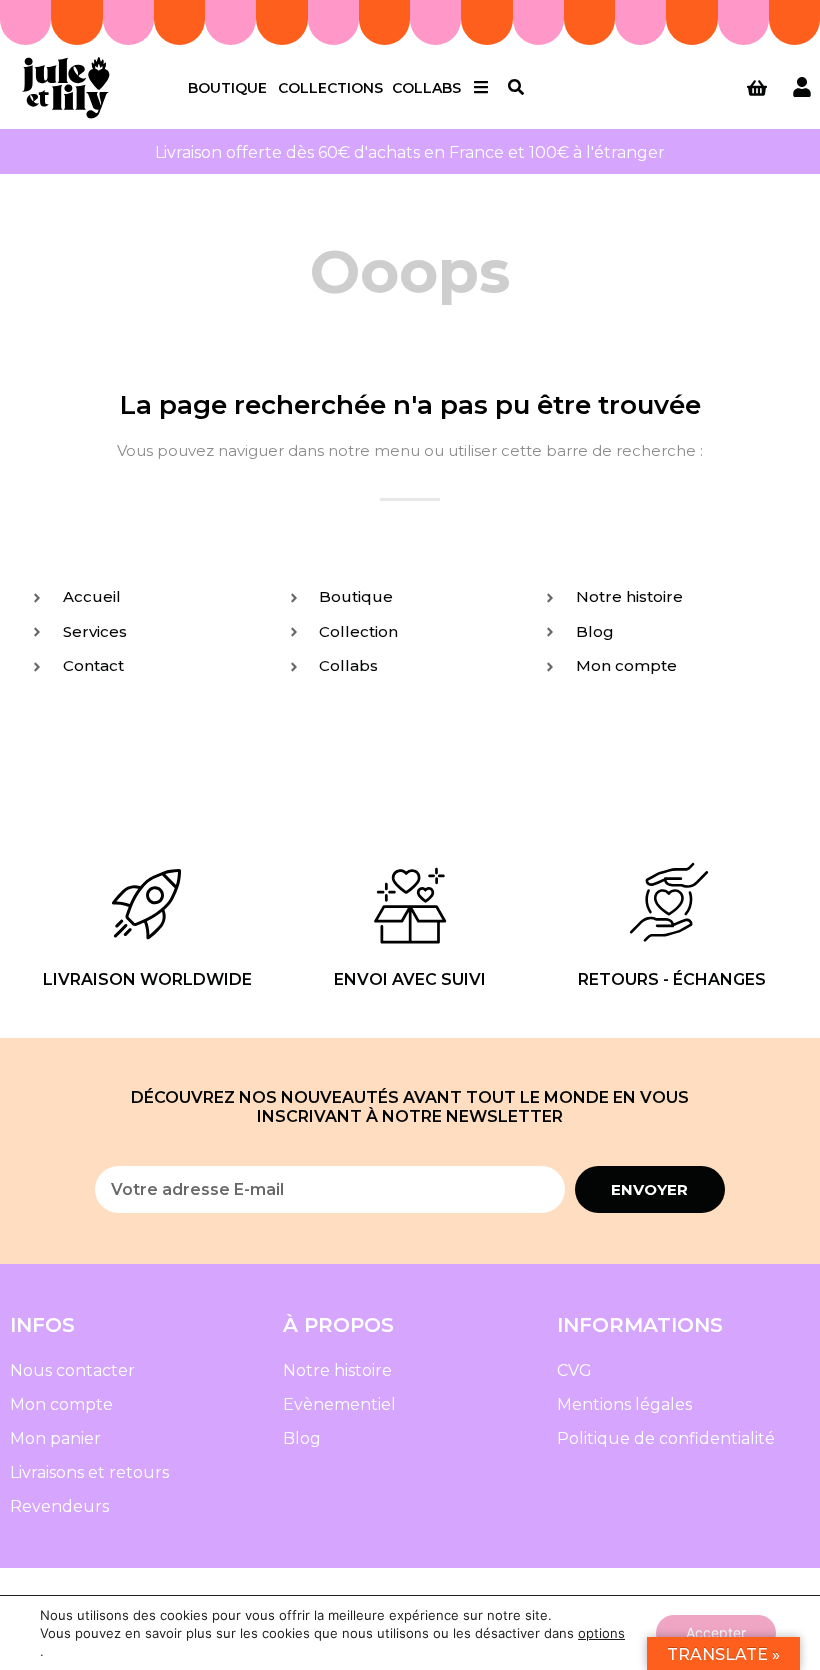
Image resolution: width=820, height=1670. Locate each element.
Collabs (426, 88)
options (601, 1633)
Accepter (716, 1632)
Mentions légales (624, 1404)
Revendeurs (59, 1506)
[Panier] (757, 88)
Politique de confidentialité (666, 1438)
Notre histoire (337, 1370)
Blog (302, 1438)
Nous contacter (72, 1370)
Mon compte (61, 1404)
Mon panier (55, 1438)
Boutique (227, 88)
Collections (330, 88)
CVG (574, 1370)
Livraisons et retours (89, 1472)
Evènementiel (339, 1404)
